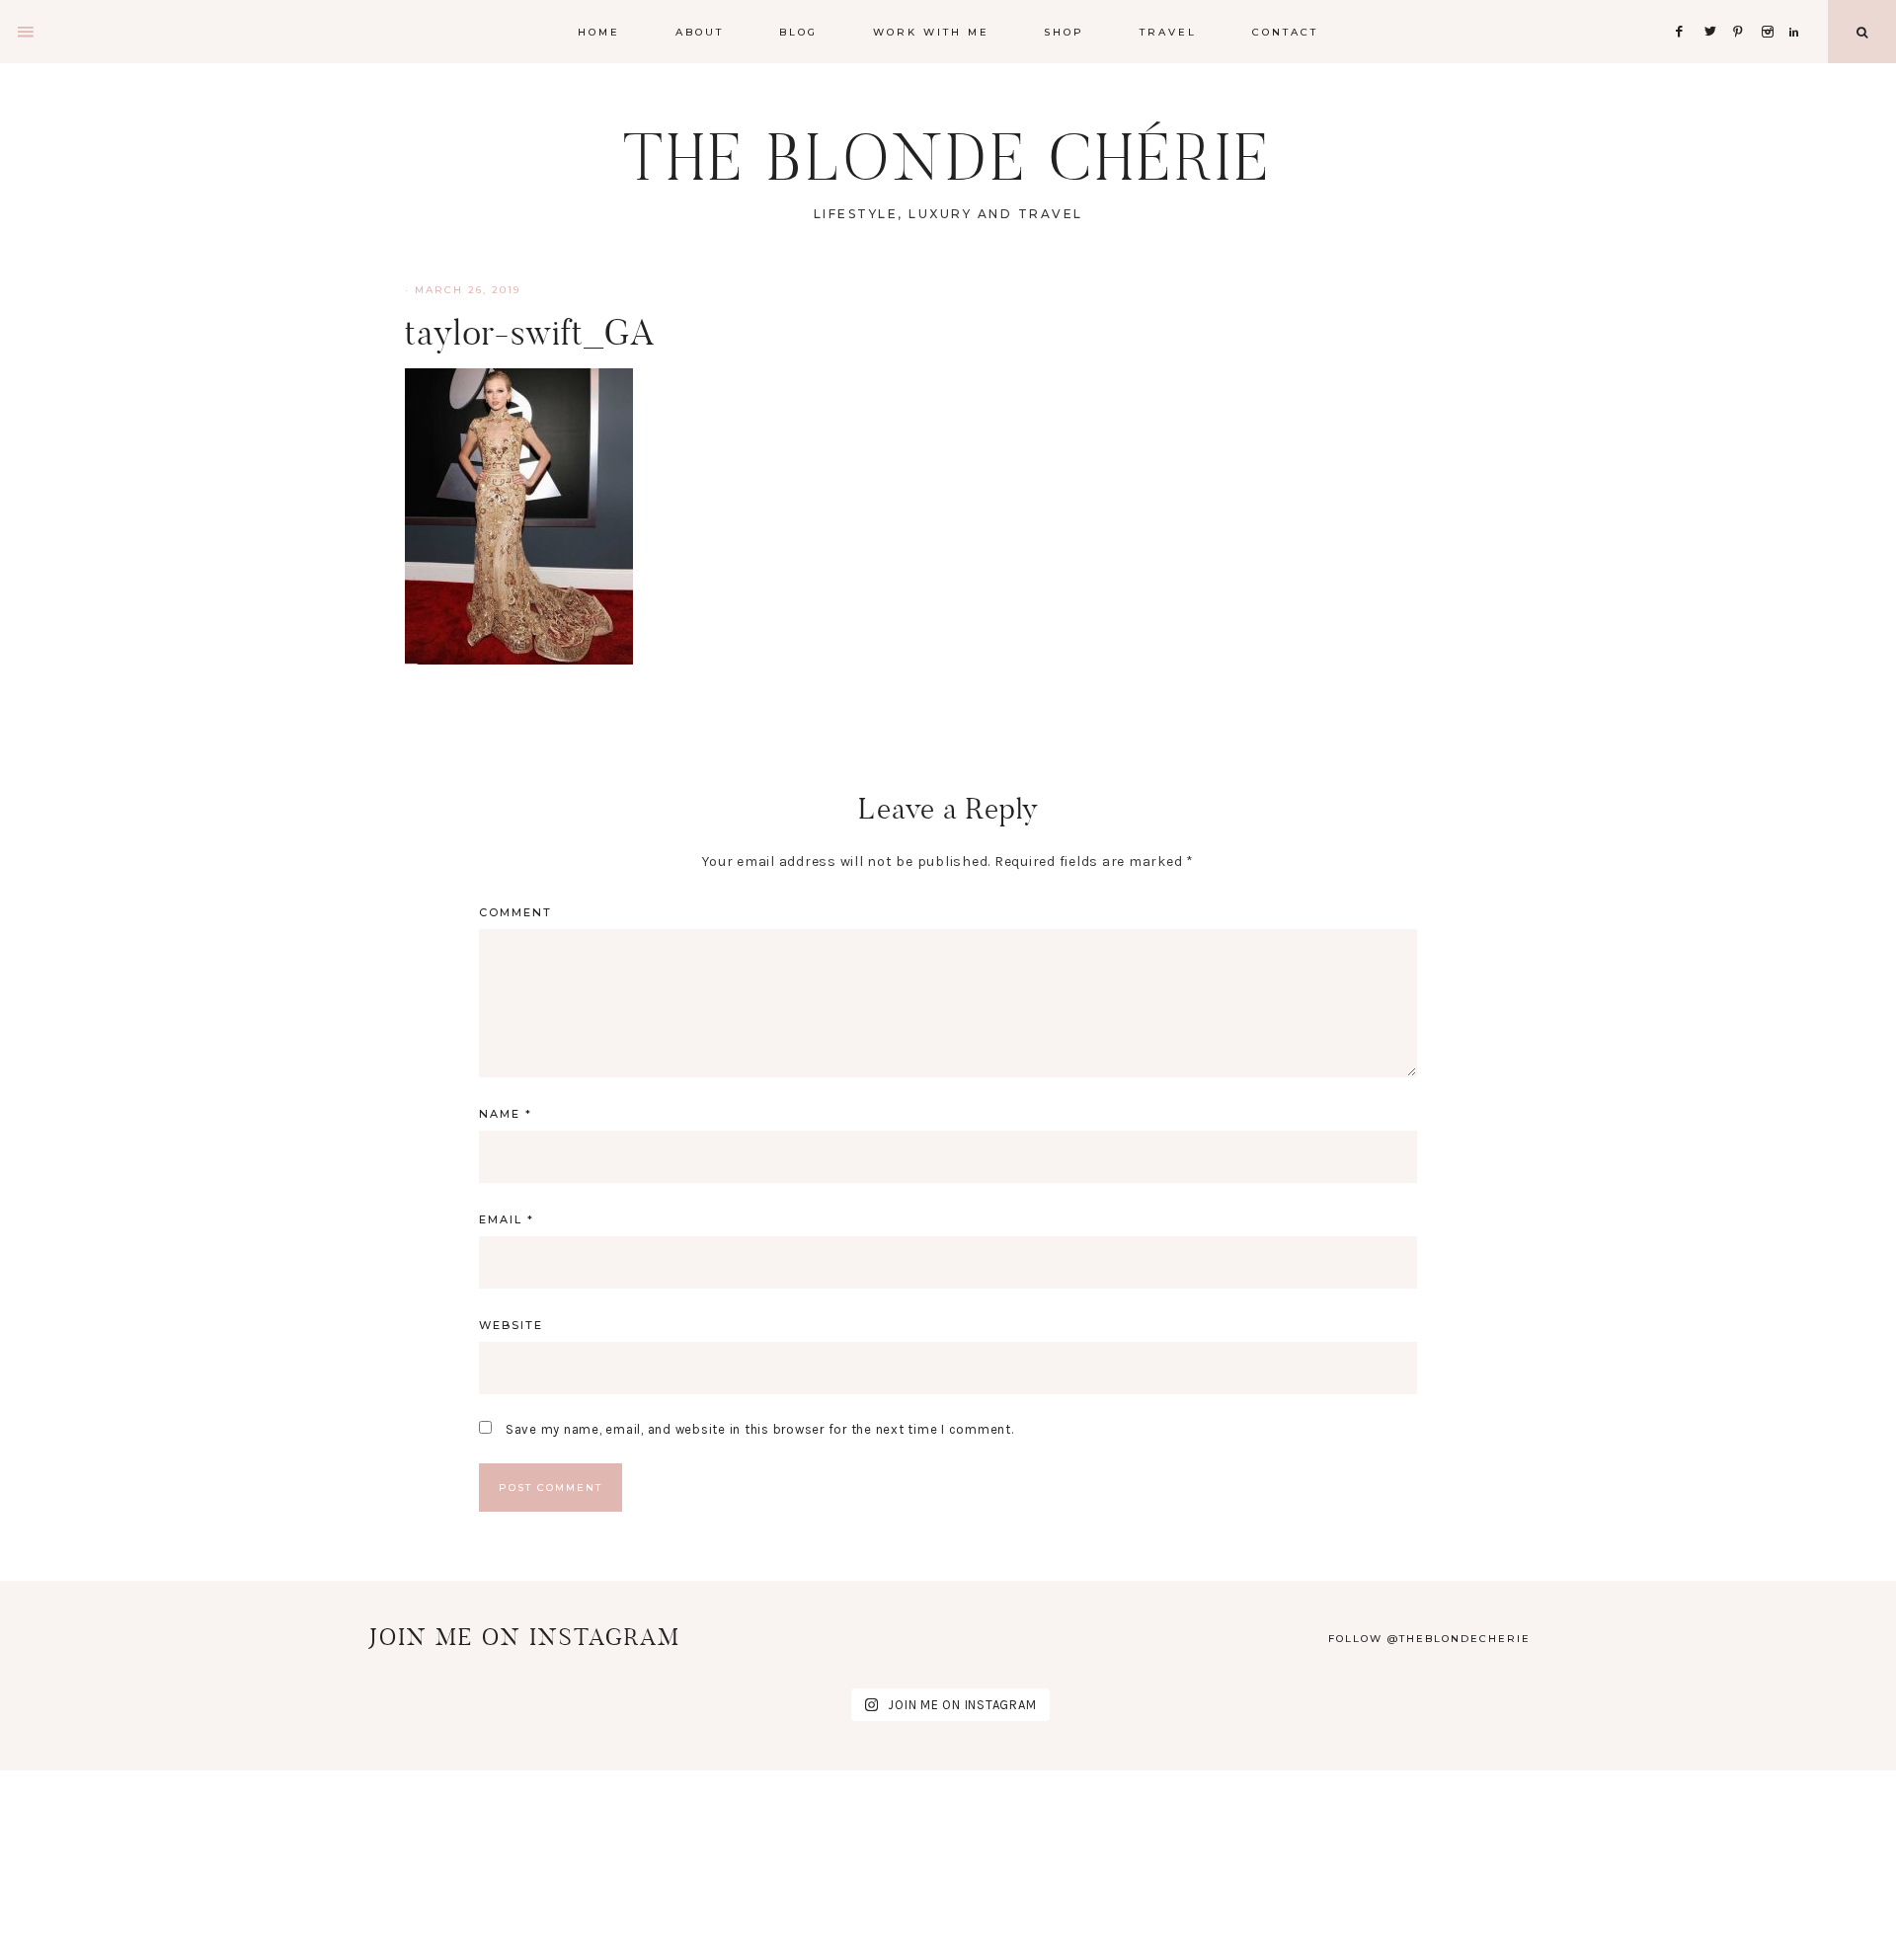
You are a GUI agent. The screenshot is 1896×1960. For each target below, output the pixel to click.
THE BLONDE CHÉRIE (948, 157)
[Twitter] (1714, 7)
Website (511, 1325)
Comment (515, 912)
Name (506, 1114)
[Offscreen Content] (27, 32)
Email (507, 1219)
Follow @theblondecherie (1429, 1639)
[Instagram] (1771, 7)
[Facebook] (1685, 7)
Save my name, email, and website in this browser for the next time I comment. (760, 1429)
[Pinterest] (1743, 7)
